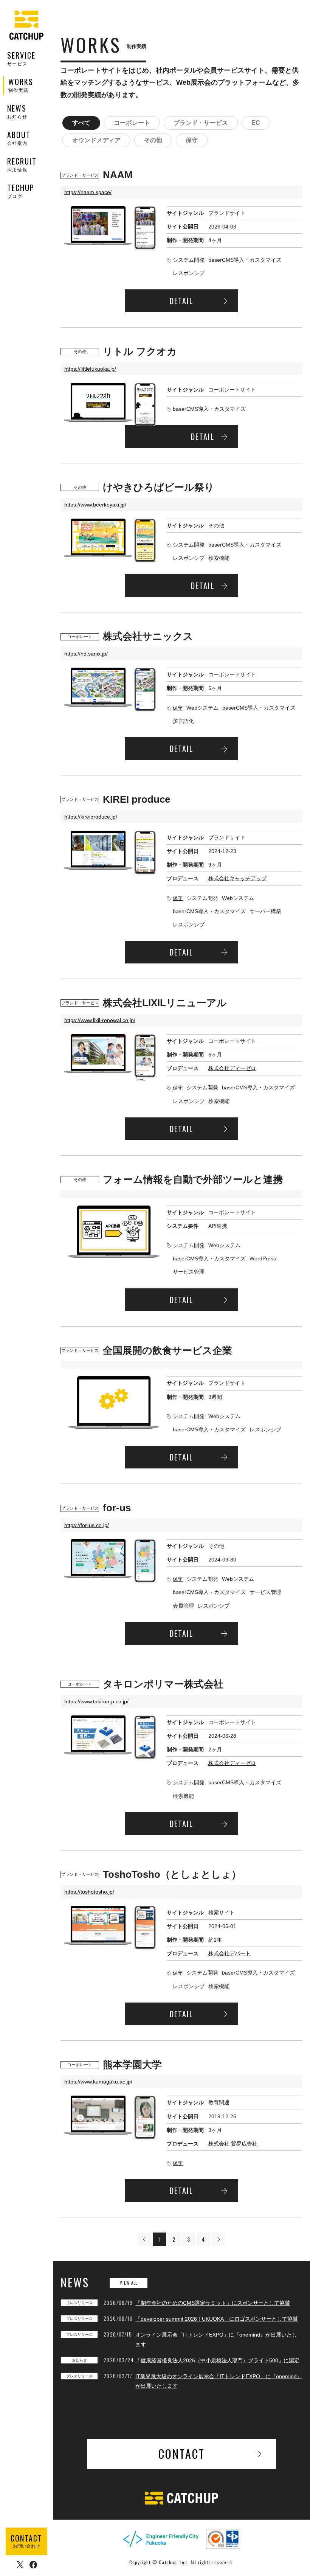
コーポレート (132, 123)
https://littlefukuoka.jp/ (90, 369)
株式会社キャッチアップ (237, 878)
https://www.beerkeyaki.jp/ (95, 505)
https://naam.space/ (88, 192)
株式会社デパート (229, 1953)
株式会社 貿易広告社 (233, 2144)
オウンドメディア (96, 140)
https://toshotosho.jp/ (89, 1892)
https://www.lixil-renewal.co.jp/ (100, 1020)
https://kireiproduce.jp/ (91, 817)
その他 (153, 140)
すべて (81, 123)
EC (256, 123)
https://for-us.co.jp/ (87, 1525)
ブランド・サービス (201, 123)
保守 (192, 140)
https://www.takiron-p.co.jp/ (96, 1701)
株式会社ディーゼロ (232, 1068)
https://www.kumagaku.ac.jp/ (98, 2082)
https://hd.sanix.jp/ (86, 654)
